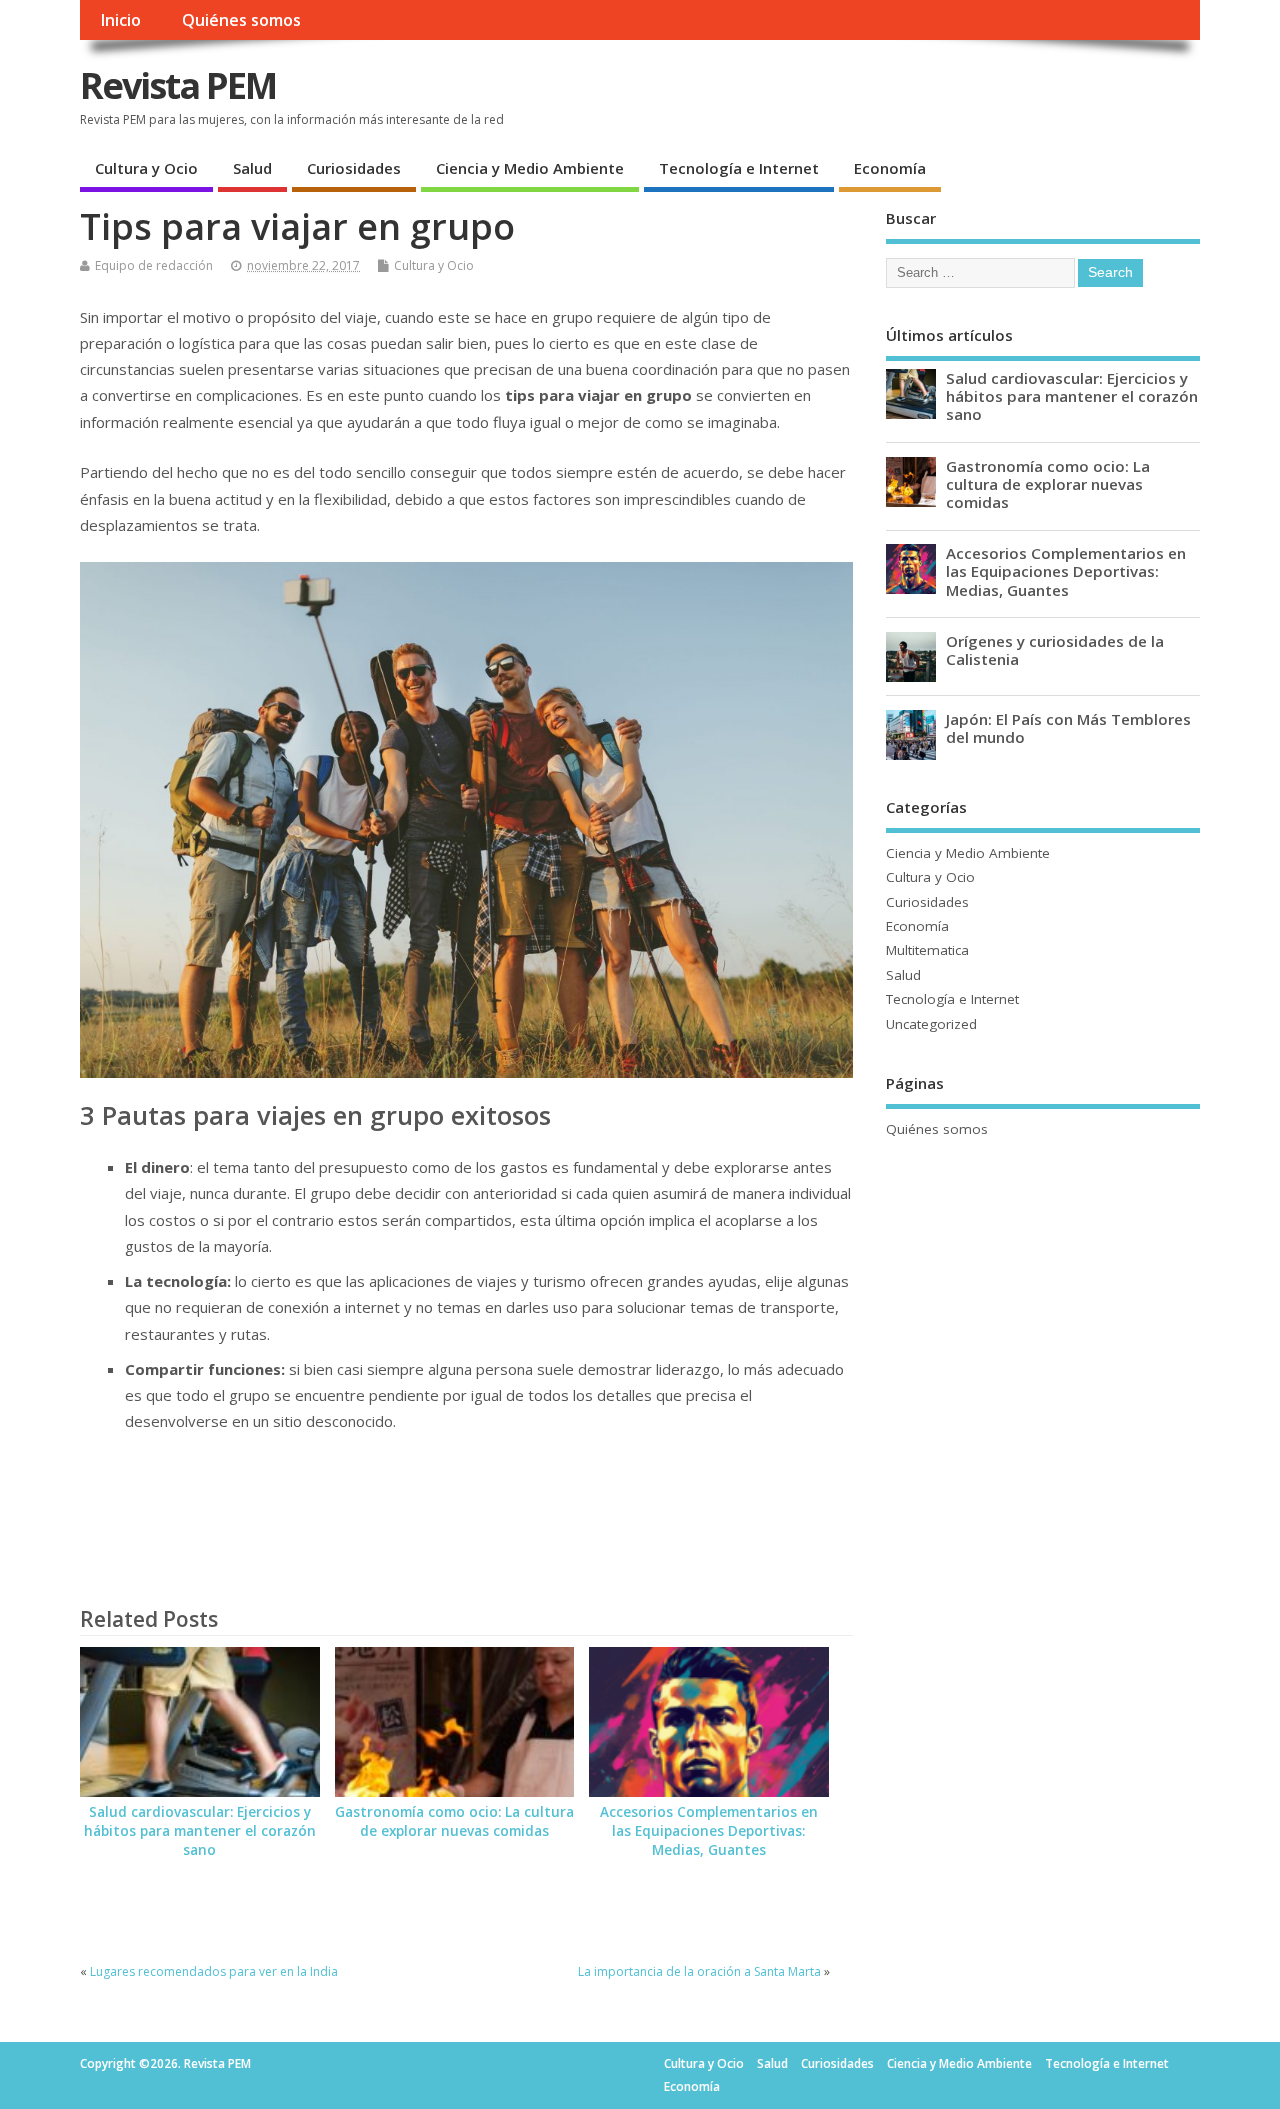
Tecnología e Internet (739, 168)
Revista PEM (178, 85)
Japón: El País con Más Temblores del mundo (1068, 728)
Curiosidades (354, 168)
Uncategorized (931, 1024)
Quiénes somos (241, 20)
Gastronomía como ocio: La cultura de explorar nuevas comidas (454, 1821)
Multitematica (927, 950)
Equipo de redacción (154, 265)
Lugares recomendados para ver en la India (214, 1971)
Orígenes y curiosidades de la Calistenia (1055, 650)
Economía (890, 168)
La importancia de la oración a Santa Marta (699, 1971)
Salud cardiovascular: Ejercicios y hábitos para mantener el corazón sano (200, 1831)
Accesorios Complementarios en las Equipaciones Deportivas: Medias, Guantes (709, 1831)
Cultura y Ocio (146, 168)
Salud (252, 168)
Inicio (120, 20)
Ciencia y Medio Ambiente (530, 168)
